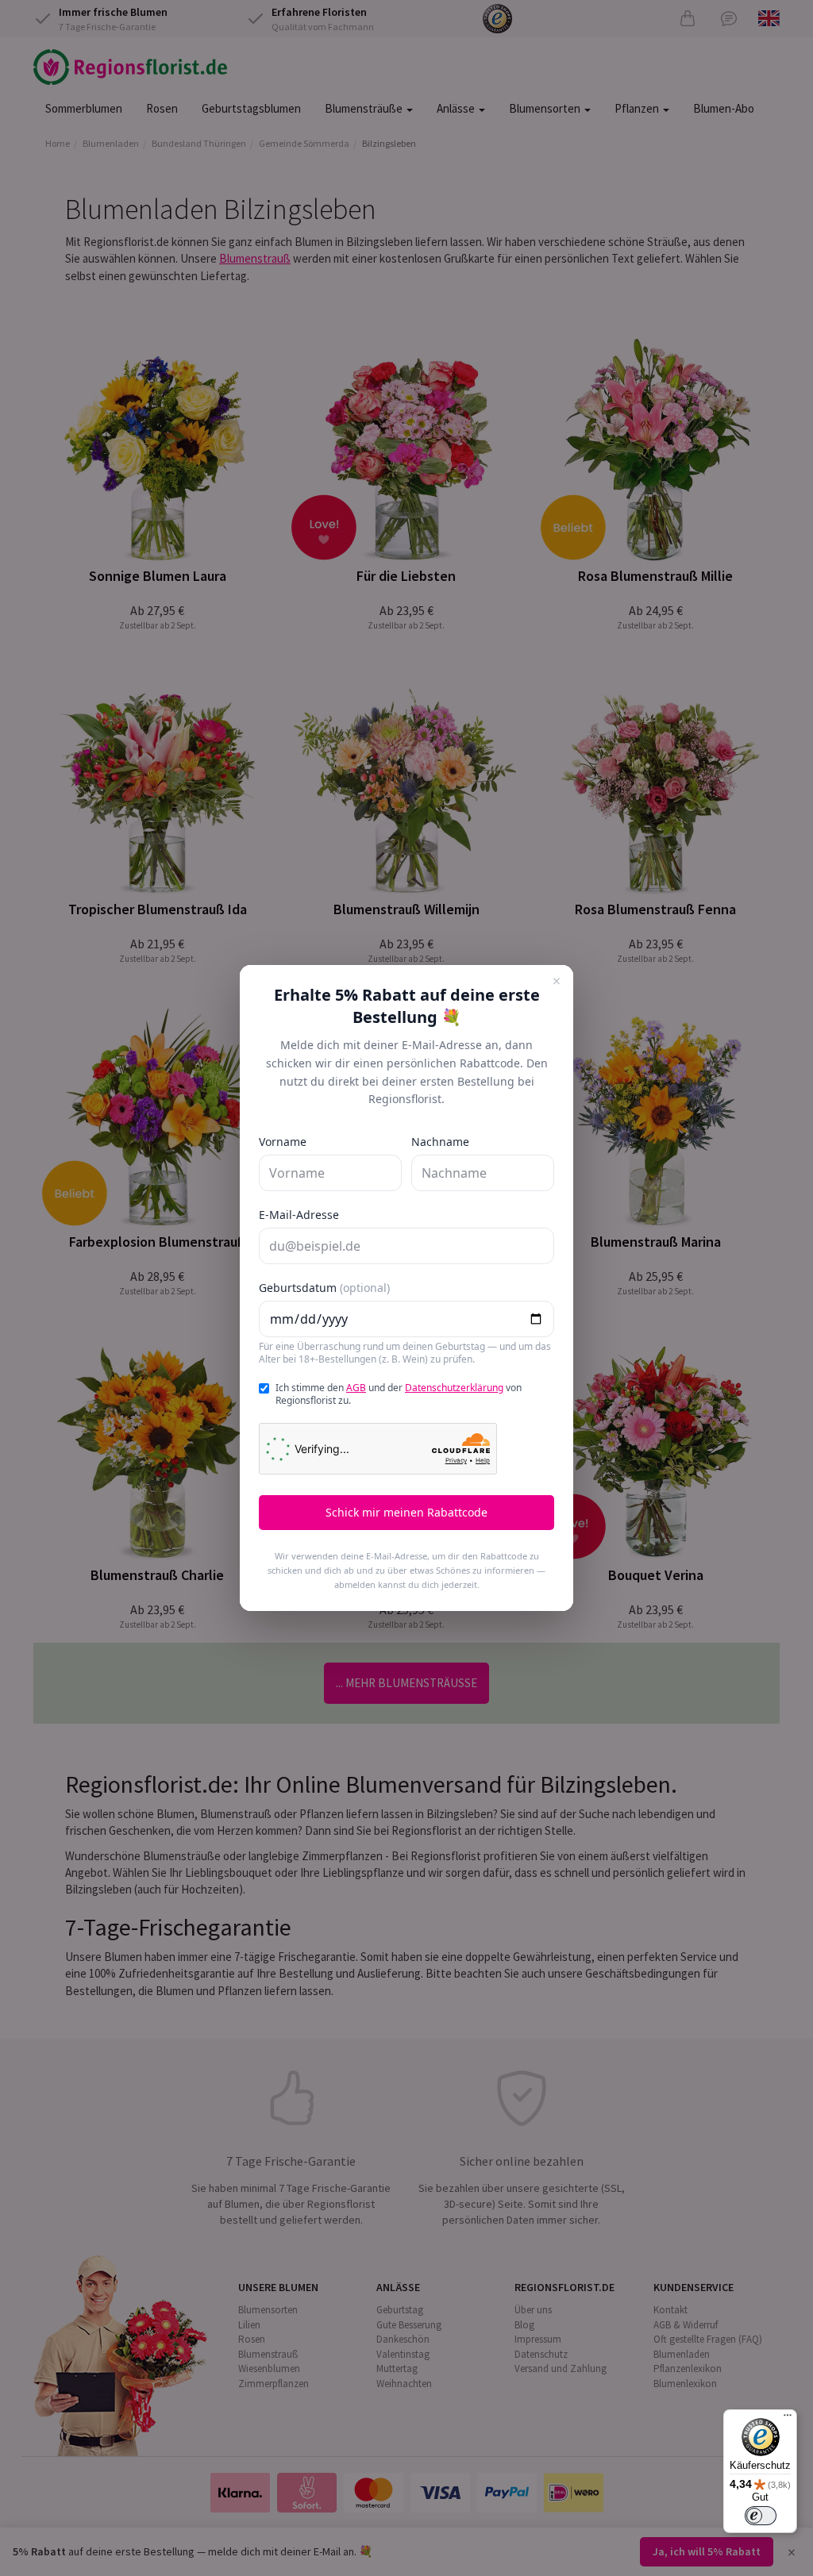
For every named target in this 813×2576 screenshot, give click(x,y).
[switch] (761, 2516)
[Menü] (788, 2419)
